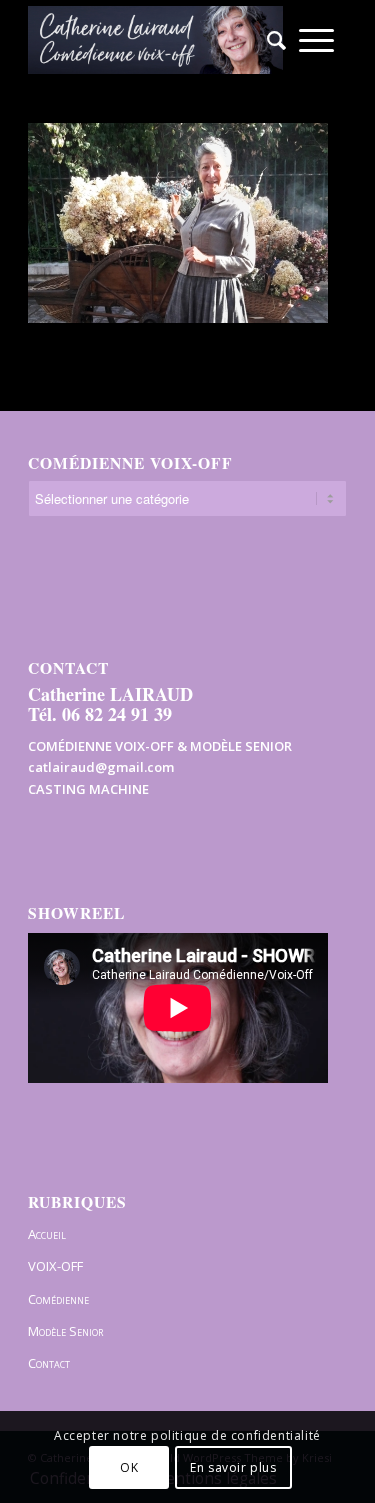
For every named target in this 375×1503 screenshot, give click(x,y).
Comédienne (58, 1299)
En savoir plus (233, 1467)
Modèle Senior (65, 1331)
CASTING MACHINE (88, 789)
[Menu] (316, 40)
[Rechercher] (270, 40)
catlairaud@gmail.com (101, 767)
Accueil (47, 1234)
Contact (49, 1363)
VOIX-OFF (55, 1266)
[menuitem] (270, 40)
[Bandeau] (155, 40)
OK (129, 1467)
